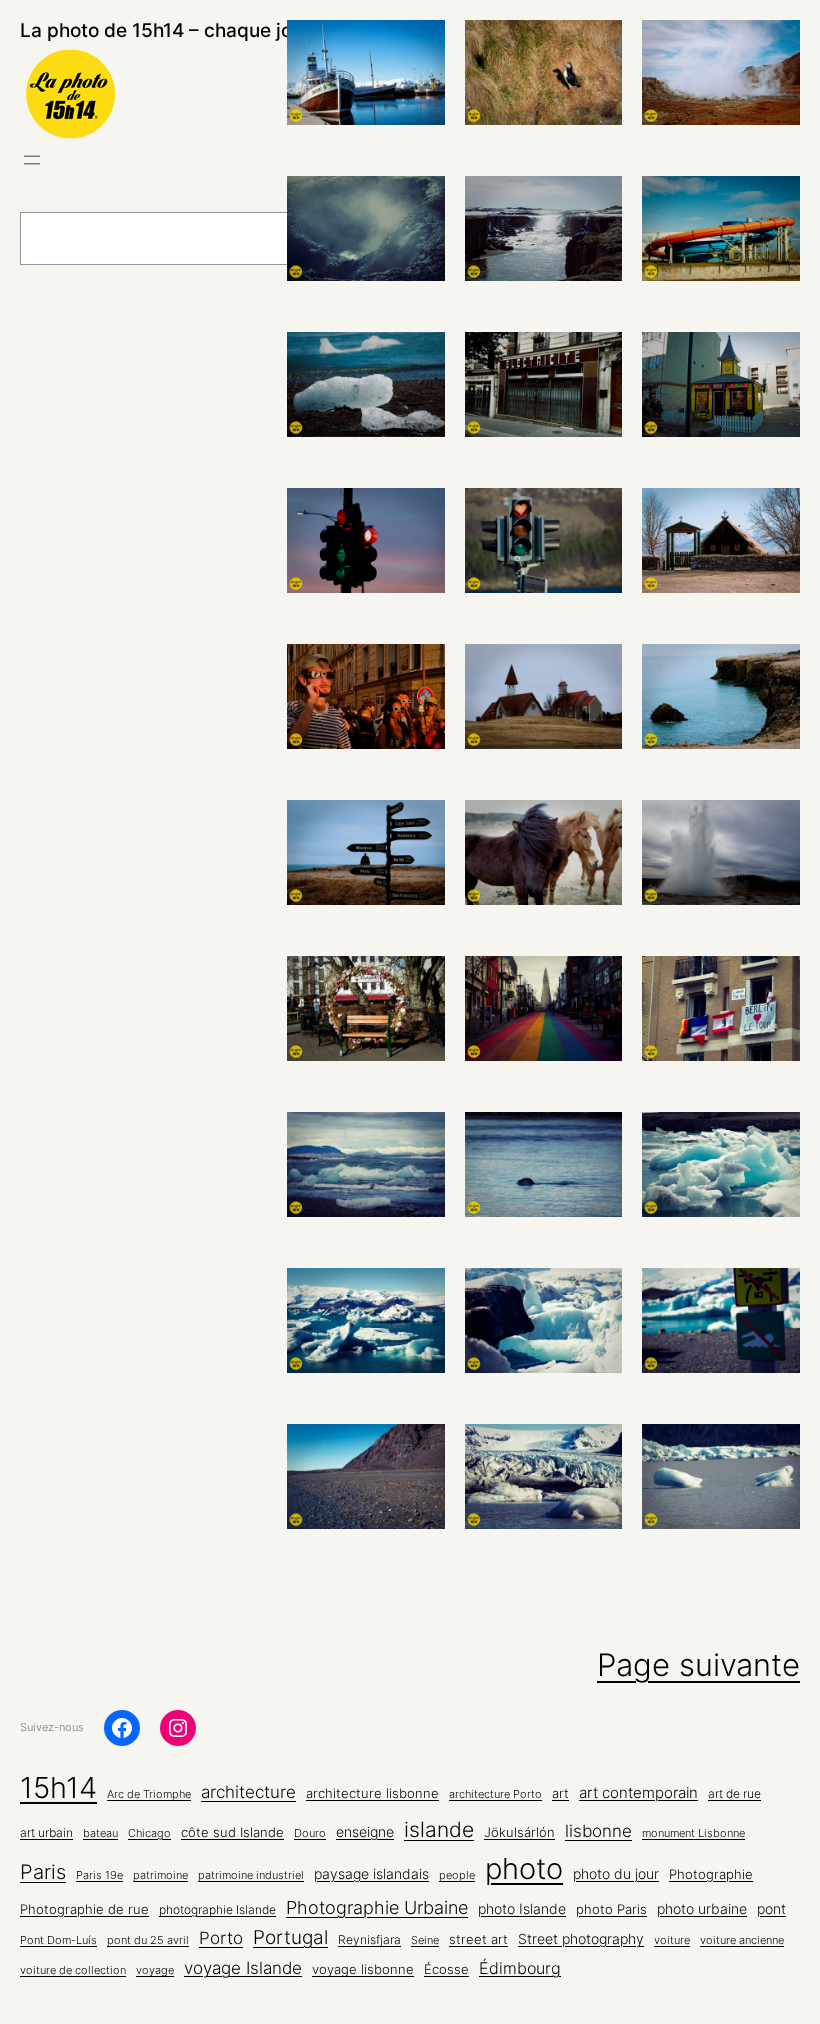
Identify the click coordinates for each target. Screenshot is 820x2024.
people (457, 1875)
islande (439, 1829)
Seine (425, 1940)
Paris (43, 1872)
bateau (100, 1833)
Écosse (446, 1969)
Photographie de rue (84, 1909)
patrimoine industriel (251, 1875)
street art (478, 1939)
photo (524, 1868)
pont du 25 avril (148, 1940)
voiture (672, 1940)
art (560, 1793)
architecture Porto (495, 1794)
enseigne (365, 1832)
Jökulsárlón (519, 1832)
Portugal (290, 1937)
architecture (248, 1792)
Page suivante (698, 1664)
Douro (310, 1833)
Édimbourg (520, 1968)
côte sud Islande (232, 1832)
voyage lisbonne (363, 1969)
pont (771, 1909)
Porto (221, 1937)
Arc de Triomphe (149, 1794)
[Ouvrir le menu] (32, 160)
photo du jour (616, 1874)
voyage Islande (243, 1968)
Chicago (149, 1833)
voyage (155, 1970)
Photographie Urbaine (377, 1907)
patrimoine (160, 1875)
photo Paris (611, 1909)
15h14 (58, 1787)
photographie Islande (217, 1910)
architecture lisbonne (372, 1793)
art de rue (734, 1794)
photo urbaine (702, 1908)
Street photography (581, 1939)
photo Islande (522, 1908)
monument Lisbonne (693, 1833)
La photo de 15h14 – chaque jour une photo (212, 30)
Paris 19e (99, 1875)
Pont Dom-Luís (58, 1940)
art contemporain (638, 1792)
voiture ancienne (742, 1940)
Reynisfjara (369, 1940)
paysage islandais (371, 1874)
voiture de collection (73, 1970)
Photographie (711, 1874)
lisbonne (598, 1830)
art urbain (46, 1833)
